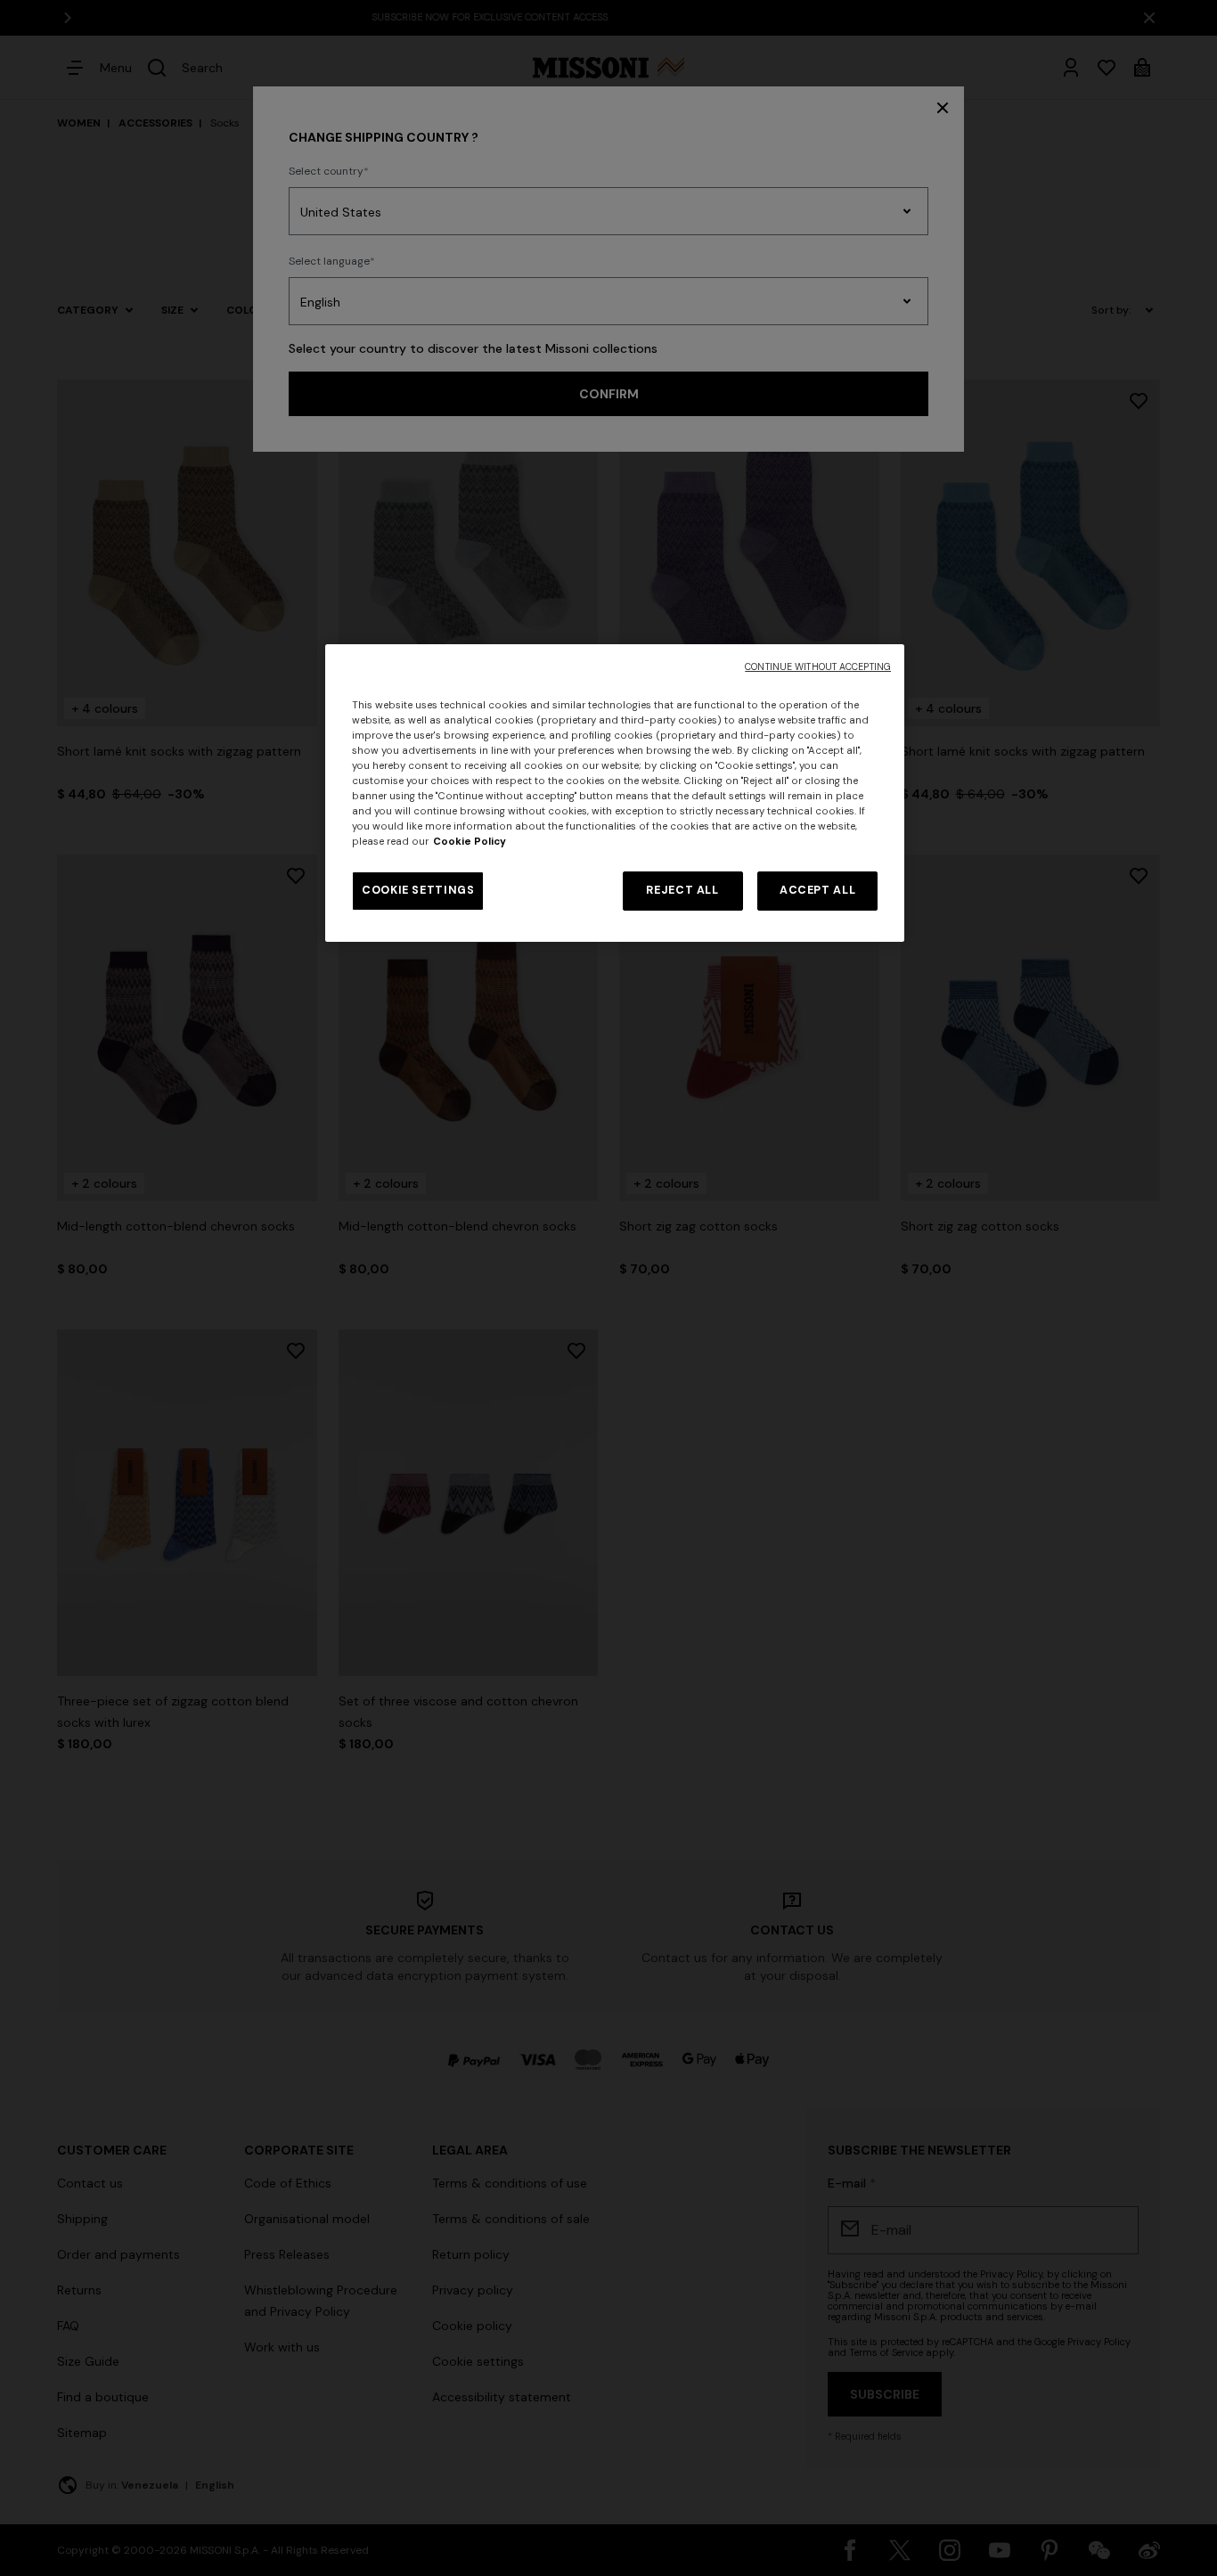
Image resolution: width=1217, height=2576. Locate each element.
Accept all (817, 890)
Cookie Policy (470, 842)
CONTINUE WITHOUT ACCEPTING (818, 667)
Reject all (682, 890)
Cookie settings (418, 890)
